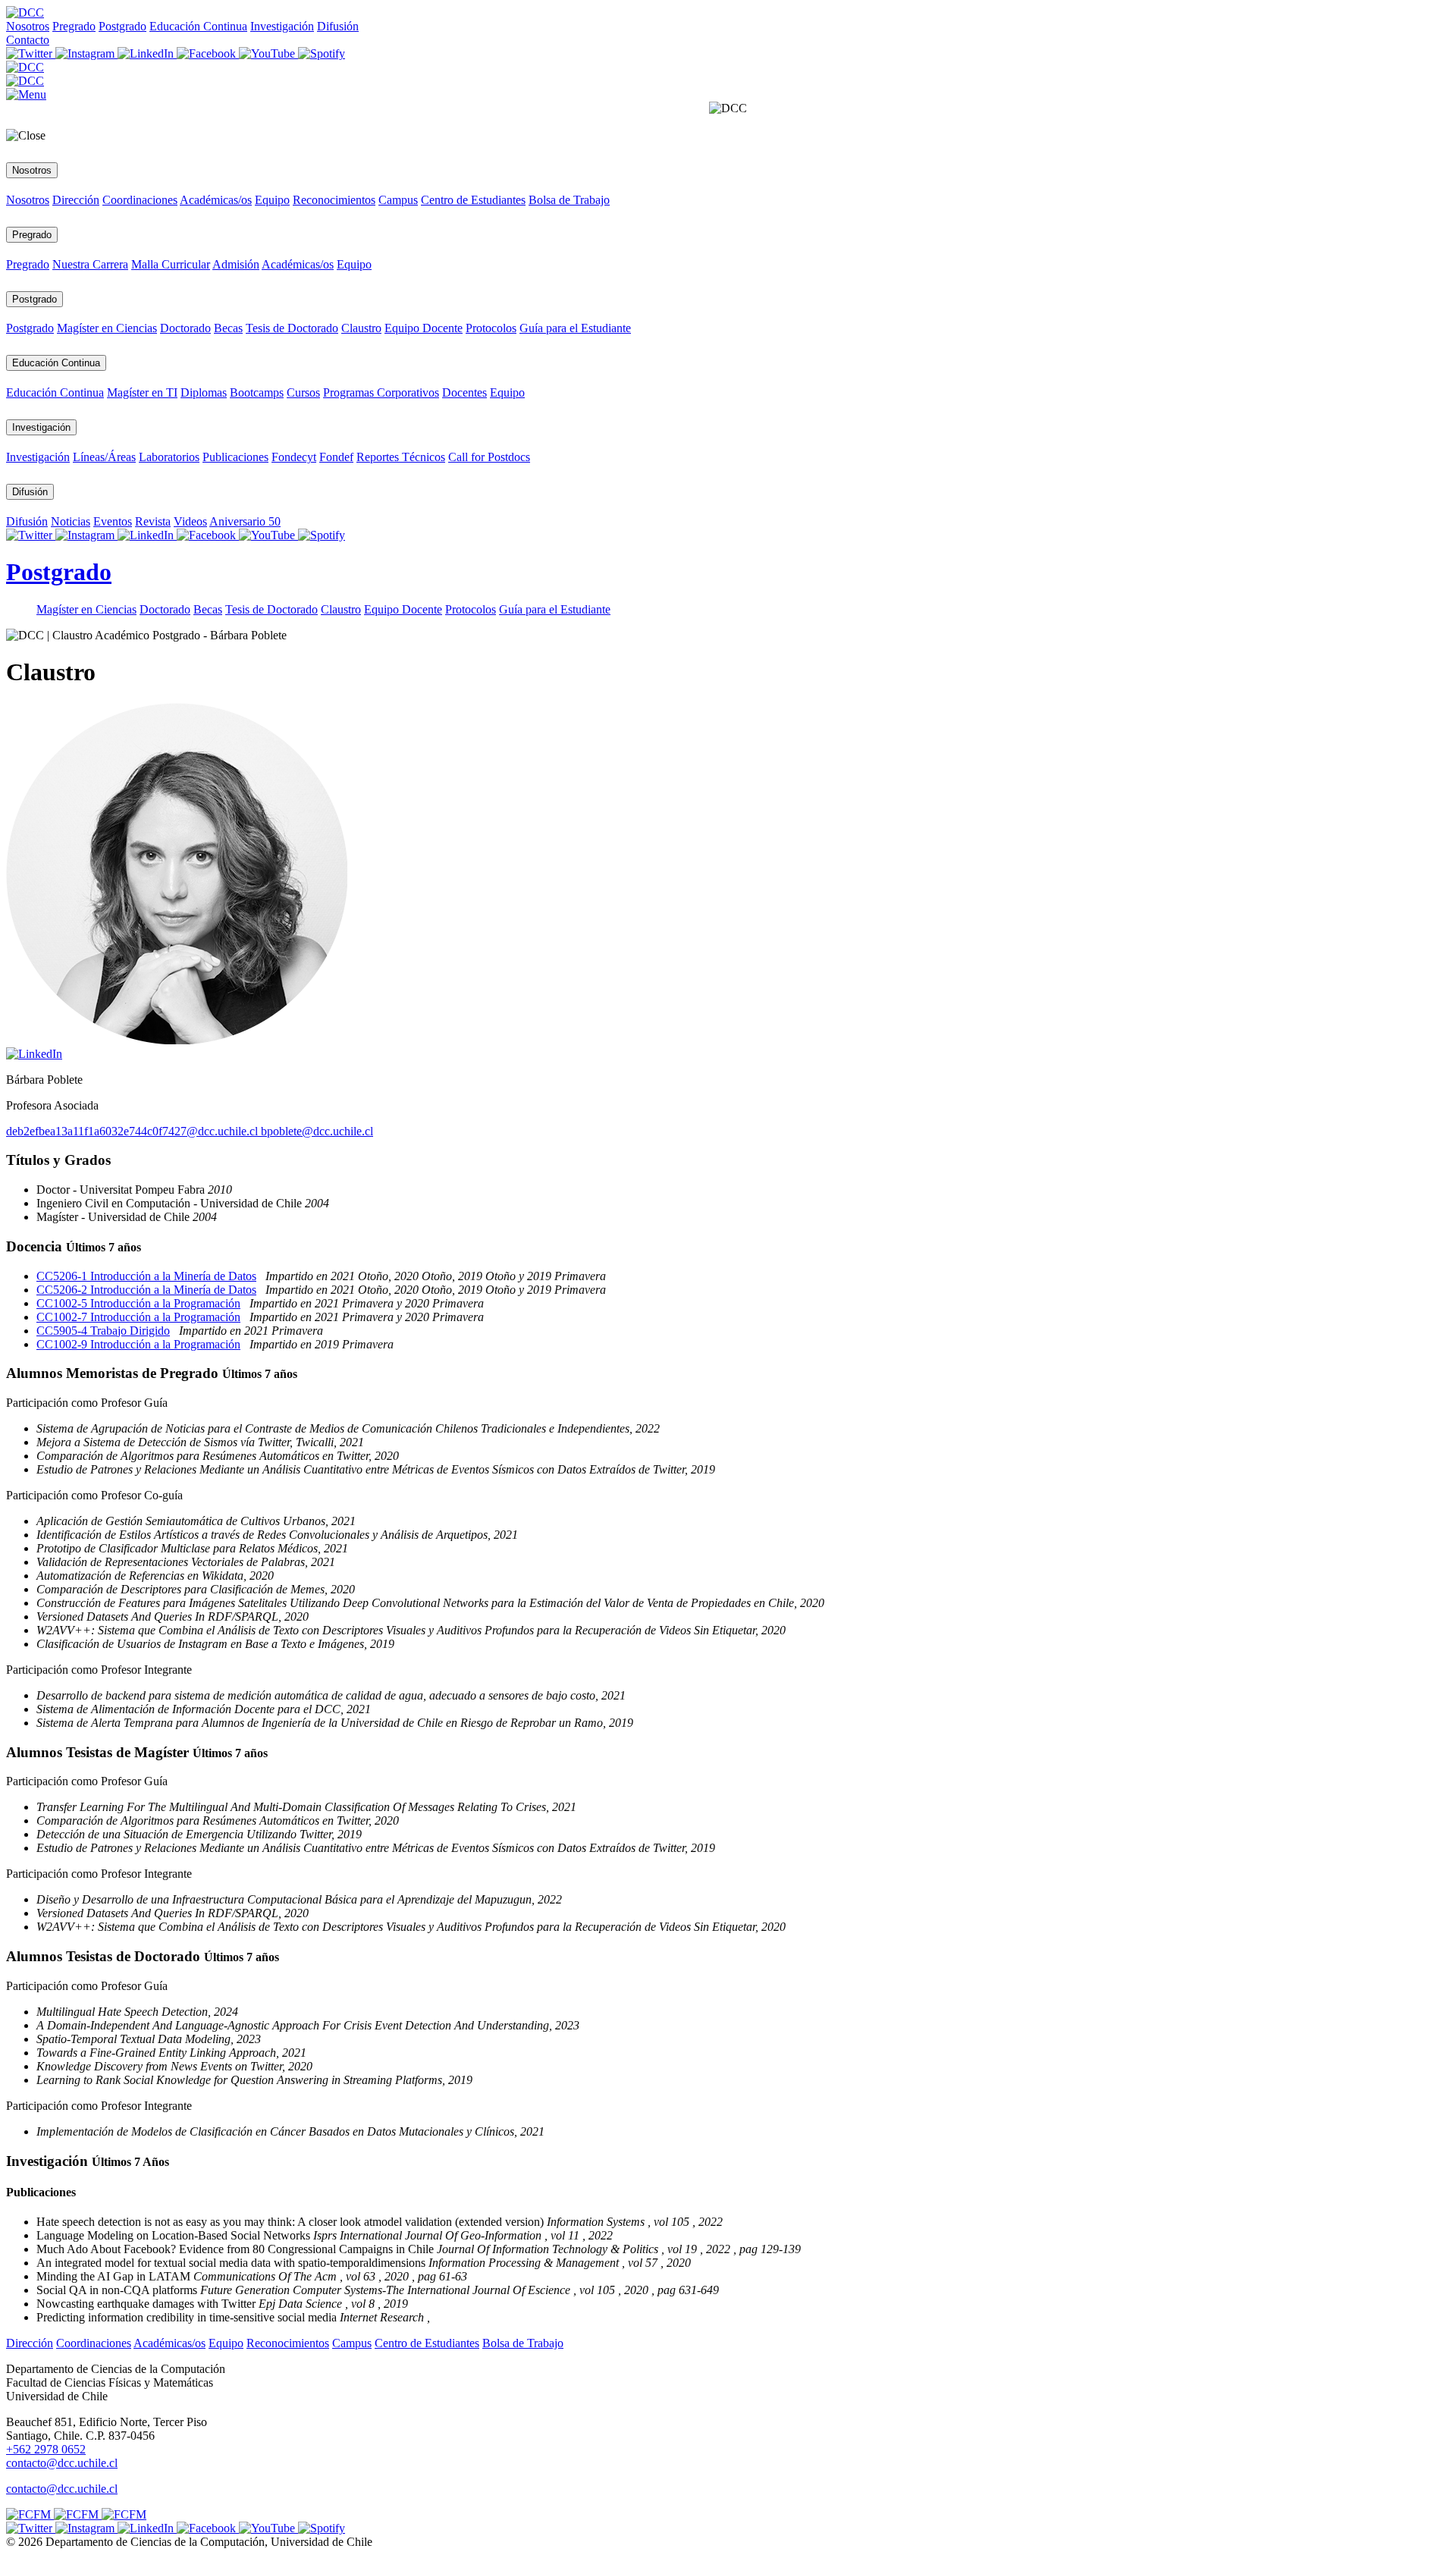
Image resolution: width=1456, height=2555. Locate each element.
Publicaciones (235, 457)
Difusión (338, 26)
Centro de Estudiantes (473, 200)
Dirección (76, 200)
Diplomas (204, 392)
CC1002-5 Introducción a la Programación (138, 1303)
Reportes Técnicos (401, 457)
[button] (26, 94)
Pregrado (74, 26)
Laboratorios (169, 457)
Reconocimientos (334, 200)
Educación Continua (198, 26)
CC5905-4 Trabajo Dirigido (103, 1331)
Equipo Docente (424, 328)
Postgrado (122, 26)
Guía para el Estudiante (575, 328)
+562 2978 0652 (46, 2449)
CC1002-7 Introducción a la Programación (138, 1317)
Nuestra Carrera (90, 264)
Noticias (71, 521)
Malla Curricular (171, 264)
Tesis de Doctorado (292, 328)
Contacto (28, 40)
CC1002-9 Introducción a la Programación (138, 1344)
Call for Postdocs (489, 457)
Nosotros (28, 26)
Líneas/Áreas (104, 457)
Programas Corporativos (381, 392)
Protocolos (491, 328)
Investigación (282, 26)
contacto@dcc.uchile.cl (62, 2489)
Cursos (303, 392)
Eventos (113, 521)
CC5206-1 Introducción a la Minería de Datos (146, 1276)
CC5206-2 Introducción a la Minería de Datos (146, 1290)
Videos (190, 521)
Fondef (336, 457)
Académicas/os (216, 200)
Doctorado (185, 328)
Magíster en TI (142, 392)
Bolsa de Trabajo (569, 200)
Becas (228, 328)
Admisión (236, 264)
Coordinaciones (140, 200)
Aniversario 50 (245, 521)
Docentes (464, 392)
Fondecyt (294, 457)
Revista (153, 521)
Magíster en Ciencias (107, 328)
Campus (398, 200)
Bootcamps (257, 392)
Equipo (272, 200)
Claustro (361, 328)
